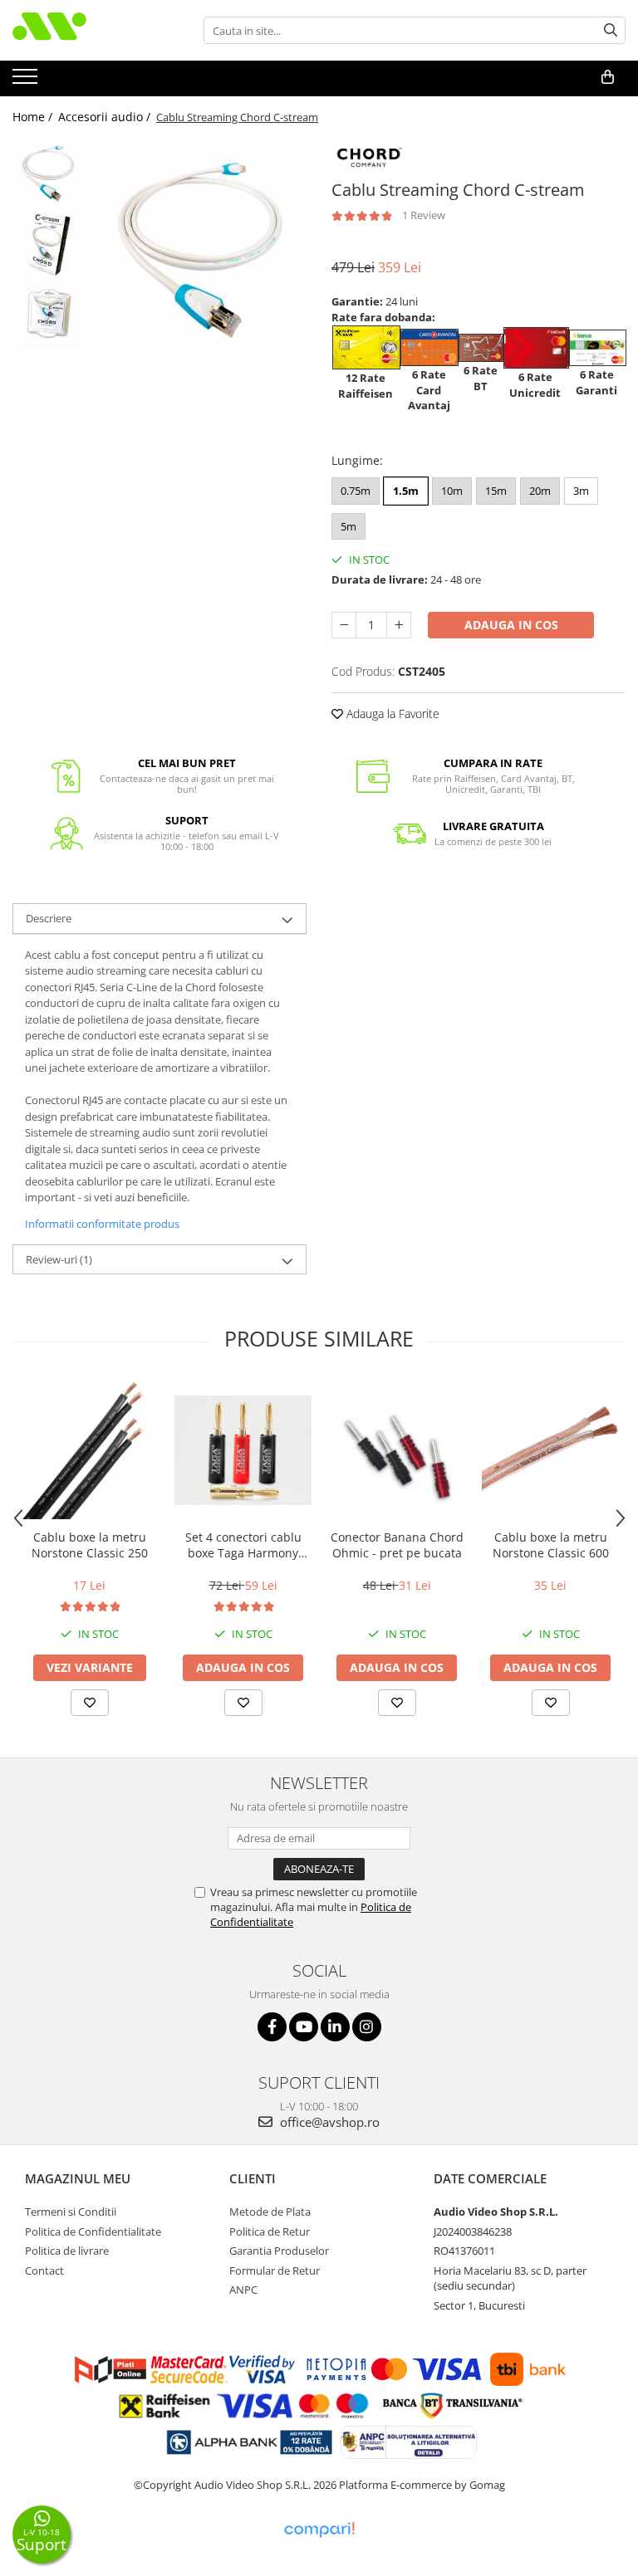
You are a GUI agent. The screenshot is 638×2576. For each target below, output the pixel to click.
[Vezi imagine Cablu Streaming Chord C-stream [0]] (48, 173)
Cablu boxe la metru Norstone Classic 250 (90, 1545)
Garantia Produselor (279, 2251)
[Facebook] (272, 2027)
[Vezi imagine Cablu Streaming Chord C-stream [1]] (48, 244)
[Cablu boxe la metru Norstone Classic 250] (89, 1451)
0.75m (356, 491)
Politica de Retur (270, 2231)
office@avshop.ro (328, 2122)
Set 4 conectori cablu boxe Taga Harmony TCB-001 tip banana (243, 1545)
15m (496, 491)
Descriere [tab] (49, 918)
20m (540, 491)
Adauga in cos (511, 625)
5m (348, 526)
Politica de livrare (67, 2251)
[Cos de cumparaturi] (608, 77)
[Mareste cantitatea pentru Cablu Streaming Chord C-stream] (399, 625)
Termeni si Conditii (71, 2212)
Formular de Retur (275, 2270)
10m (452, 491)
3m (581, 491)
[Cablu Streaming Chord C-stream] (199, 249)
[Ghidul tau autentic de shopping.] (319, 2530)
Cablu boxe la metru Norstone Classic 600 (551, 1545)
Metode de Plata (270, 2212)
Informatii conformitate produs (102, 1224)
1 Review (424, 215)
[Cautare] (611, 30)
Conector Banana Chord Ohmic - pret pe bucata (397, 1545)
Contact (44, 2270)
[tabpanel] (199, 249)
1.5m (406, 491)
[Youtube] (304, 2027)
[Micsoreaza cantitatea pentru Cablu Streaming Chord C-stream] (344, 625)
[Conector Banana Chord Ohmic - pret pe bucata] (397, 1451)
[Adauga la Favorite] (90, 1703)
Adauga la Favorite (391, 714)
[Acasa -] (96, 30)
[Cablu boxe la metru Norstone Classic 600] (550, 1450)
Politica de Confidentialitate (93, 2231)
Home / (34, 117)
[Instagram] (367, 2027)
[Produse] (27, 81)
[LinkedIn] (335, 2027)
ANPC (243, 2290)
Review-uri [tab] (59, 1259)
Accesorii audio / (106, 117)
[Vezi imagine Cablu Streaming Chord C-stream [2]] (48, 314)
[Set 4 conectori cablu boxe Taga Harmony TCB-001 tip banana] (243, 1450)
